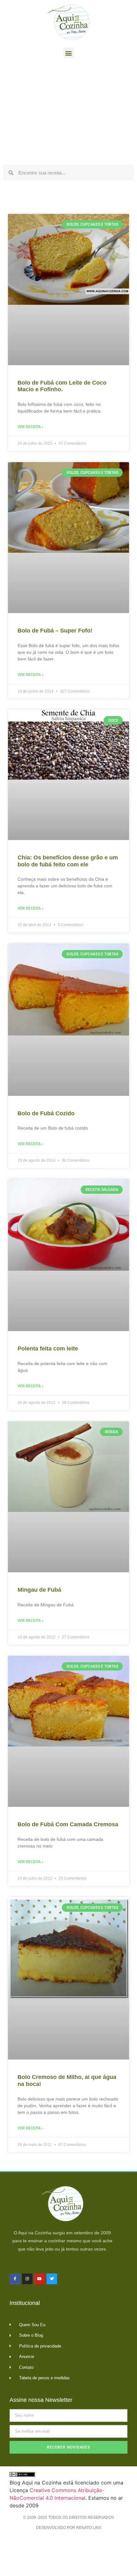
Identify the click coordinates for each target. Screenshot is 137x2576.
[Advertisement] (68, 113)
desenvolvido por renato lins (69, 2528)
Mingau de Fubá (39, 1590)
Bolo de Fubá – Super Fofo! (55, 631)
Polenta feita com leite (48, 1349)
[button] (69, 53)
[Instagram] (27, 2279)
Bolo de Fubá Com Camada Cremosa (68, 1824)
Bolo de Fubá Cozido (46, 1113)
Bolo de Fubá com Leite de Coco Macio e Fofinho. (62, 386)
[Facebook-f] (15, 2279)
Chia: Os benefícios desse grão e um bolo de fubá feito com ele (68, 861)
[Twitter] (52, 2279)
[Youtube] (40, 2279)
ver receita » (31, 427)
